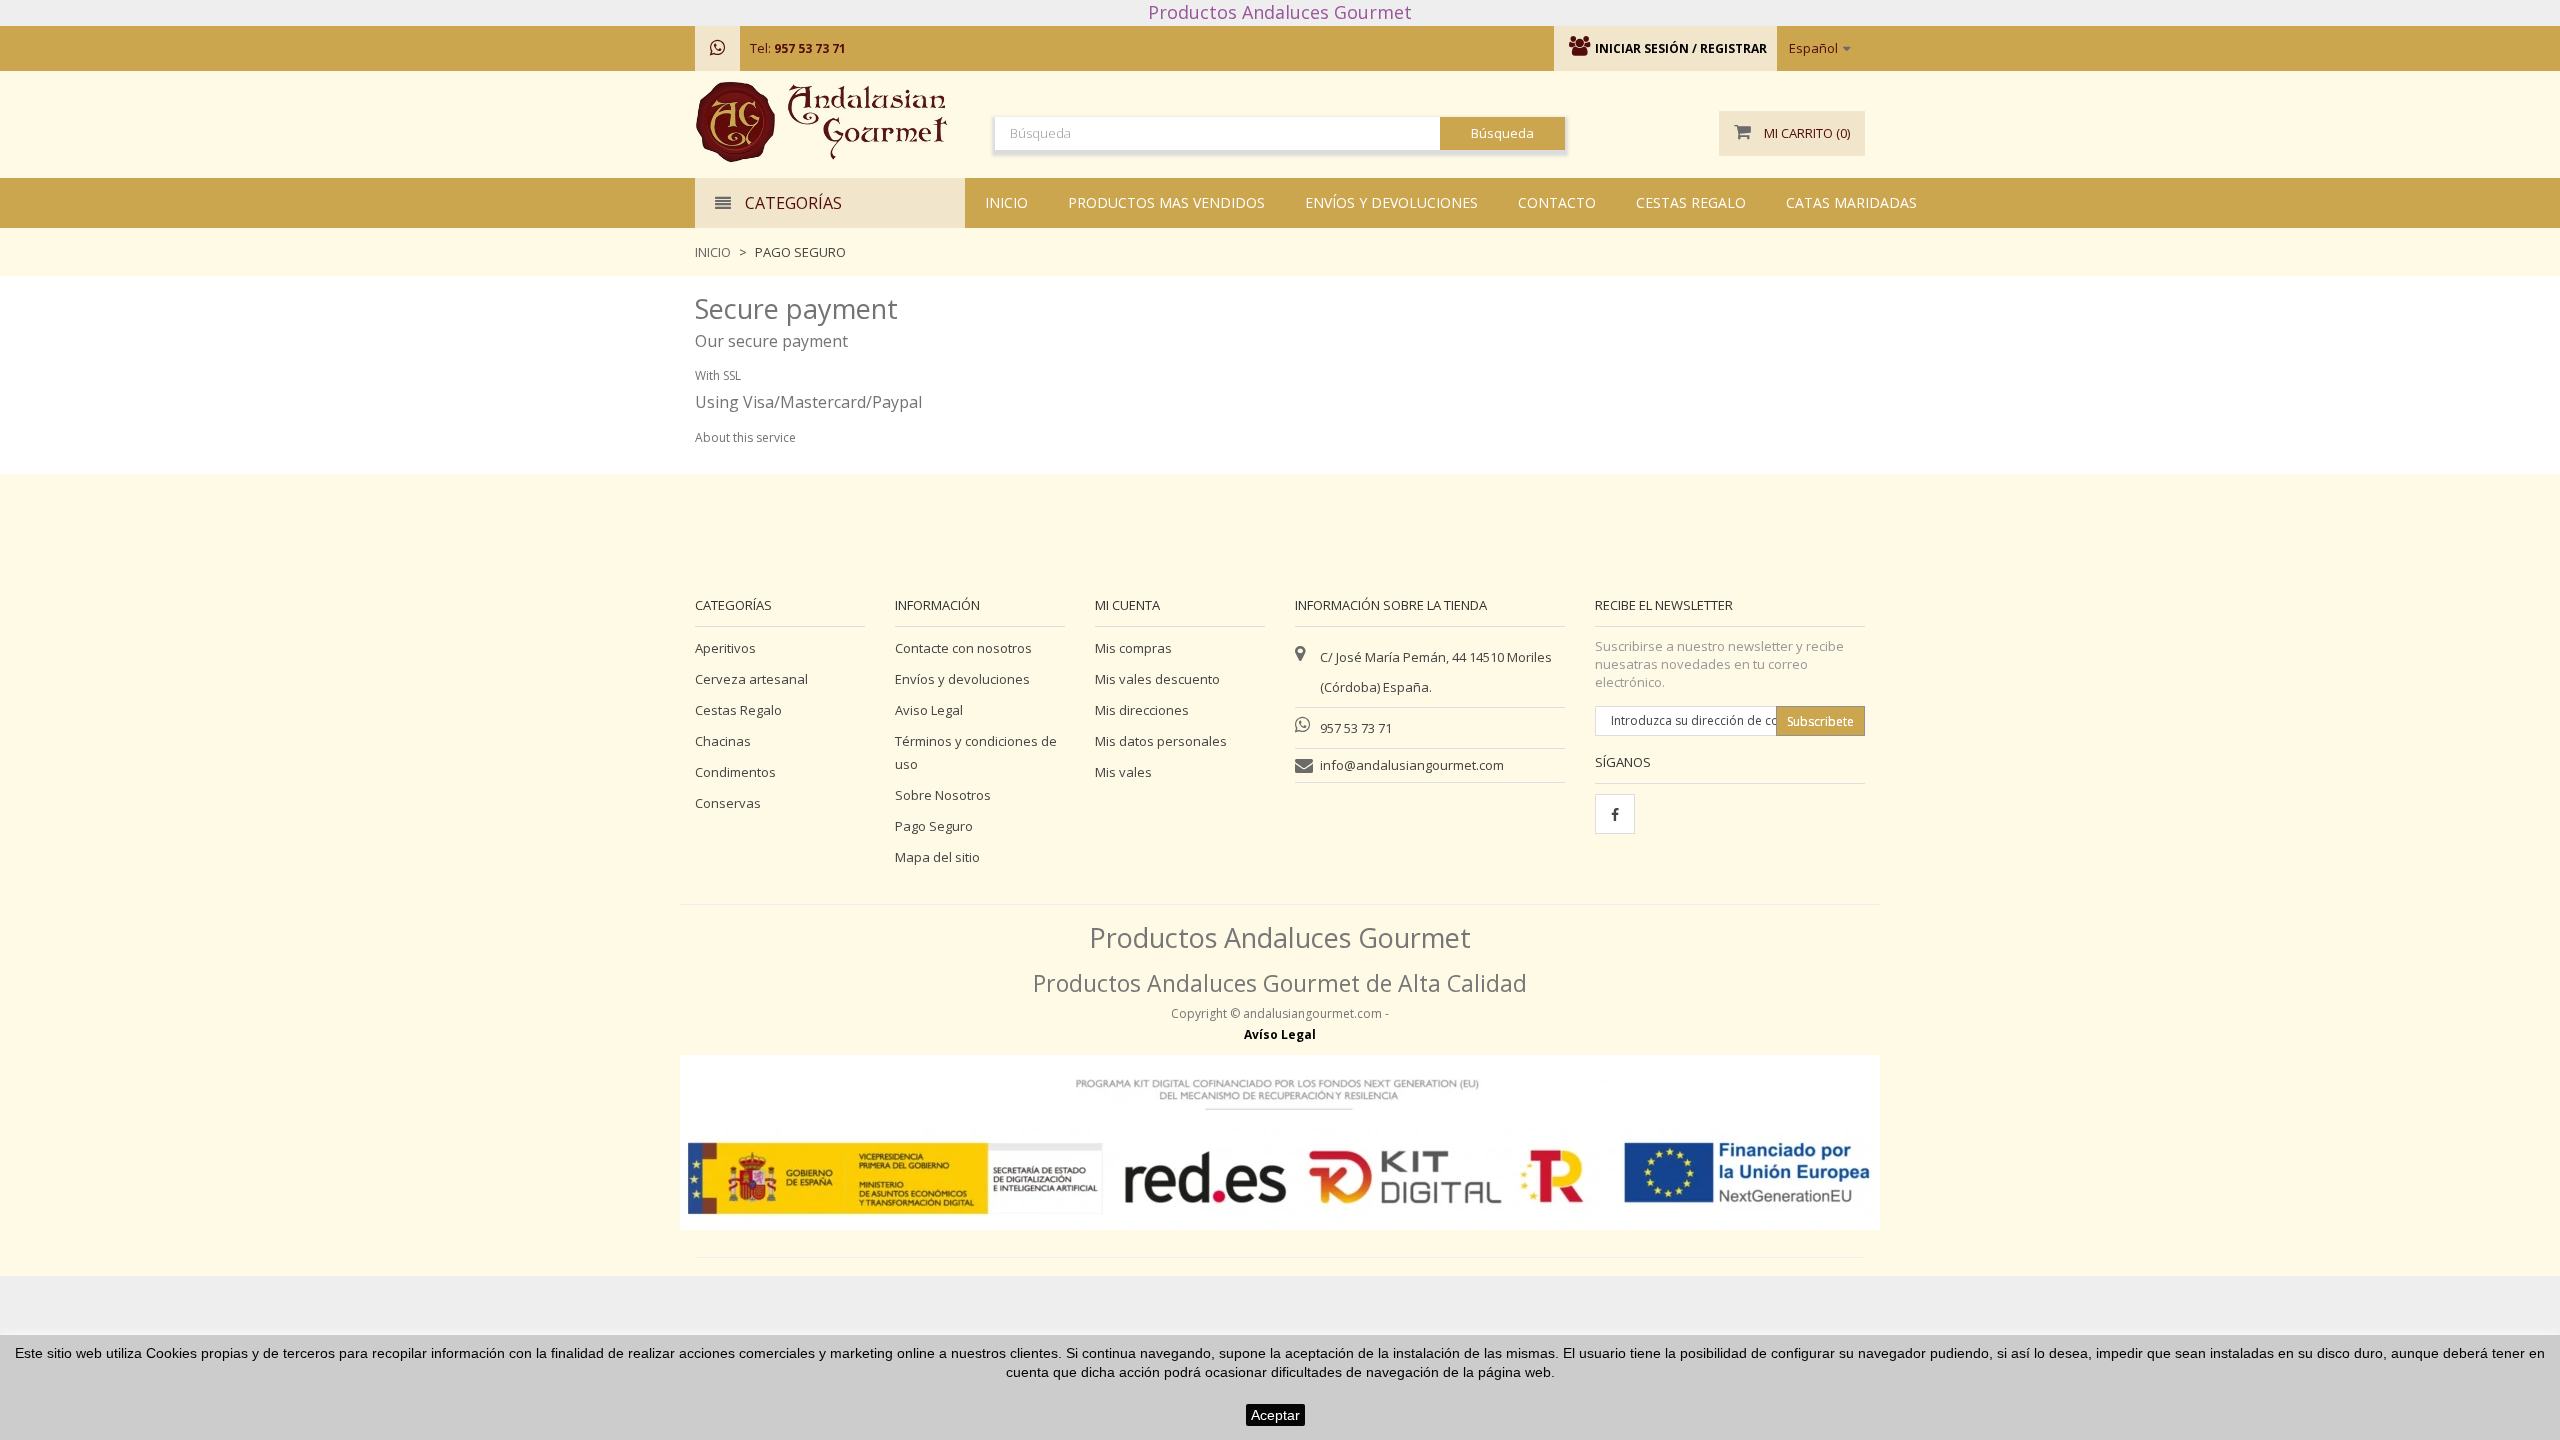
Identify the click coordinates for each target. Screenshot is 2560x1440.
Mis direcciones (1142, 710)
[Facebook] (1615, 814)
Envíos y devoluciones (962, 679)
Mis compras (1133, 648)
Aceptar (1275, 1415)
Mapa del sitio (937, 857)
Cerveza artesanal (751, 679)
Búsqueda (1502, 133)
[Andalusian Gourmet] (830, 122)
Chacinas (723, 741)
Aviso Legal (929, 710)
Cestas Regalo (738, 710)
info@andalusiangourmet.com (1412, 765)
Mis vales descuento (1157, 679)
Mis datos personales (1161, 741)
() (1807, 133)
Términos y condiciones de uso (976, 752)
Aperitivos (725, 648)
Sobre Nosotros (943, 795)
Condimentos (735, 772)
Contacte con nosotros (963, 648)
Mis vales (1123, 772)
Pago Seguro (934, 826)
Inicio (713, 252)
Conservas (728, 803)
